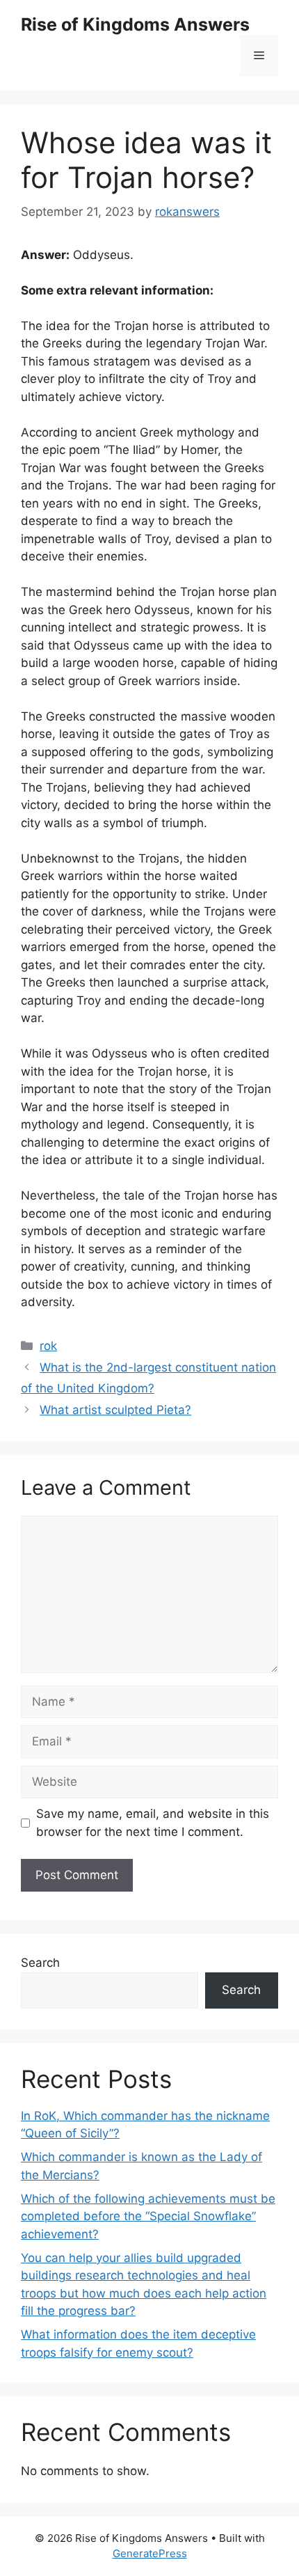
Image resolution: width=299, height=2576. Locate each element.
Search (40, 1963)
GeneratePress (150, 2553)
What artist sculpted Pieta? (115, 1410)
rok (48, 1346)
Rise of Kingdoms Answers (135, 24)
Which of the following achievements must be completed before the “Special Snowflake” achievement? (148, 2216)
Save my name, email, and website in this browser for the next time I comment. (153, 1823)
